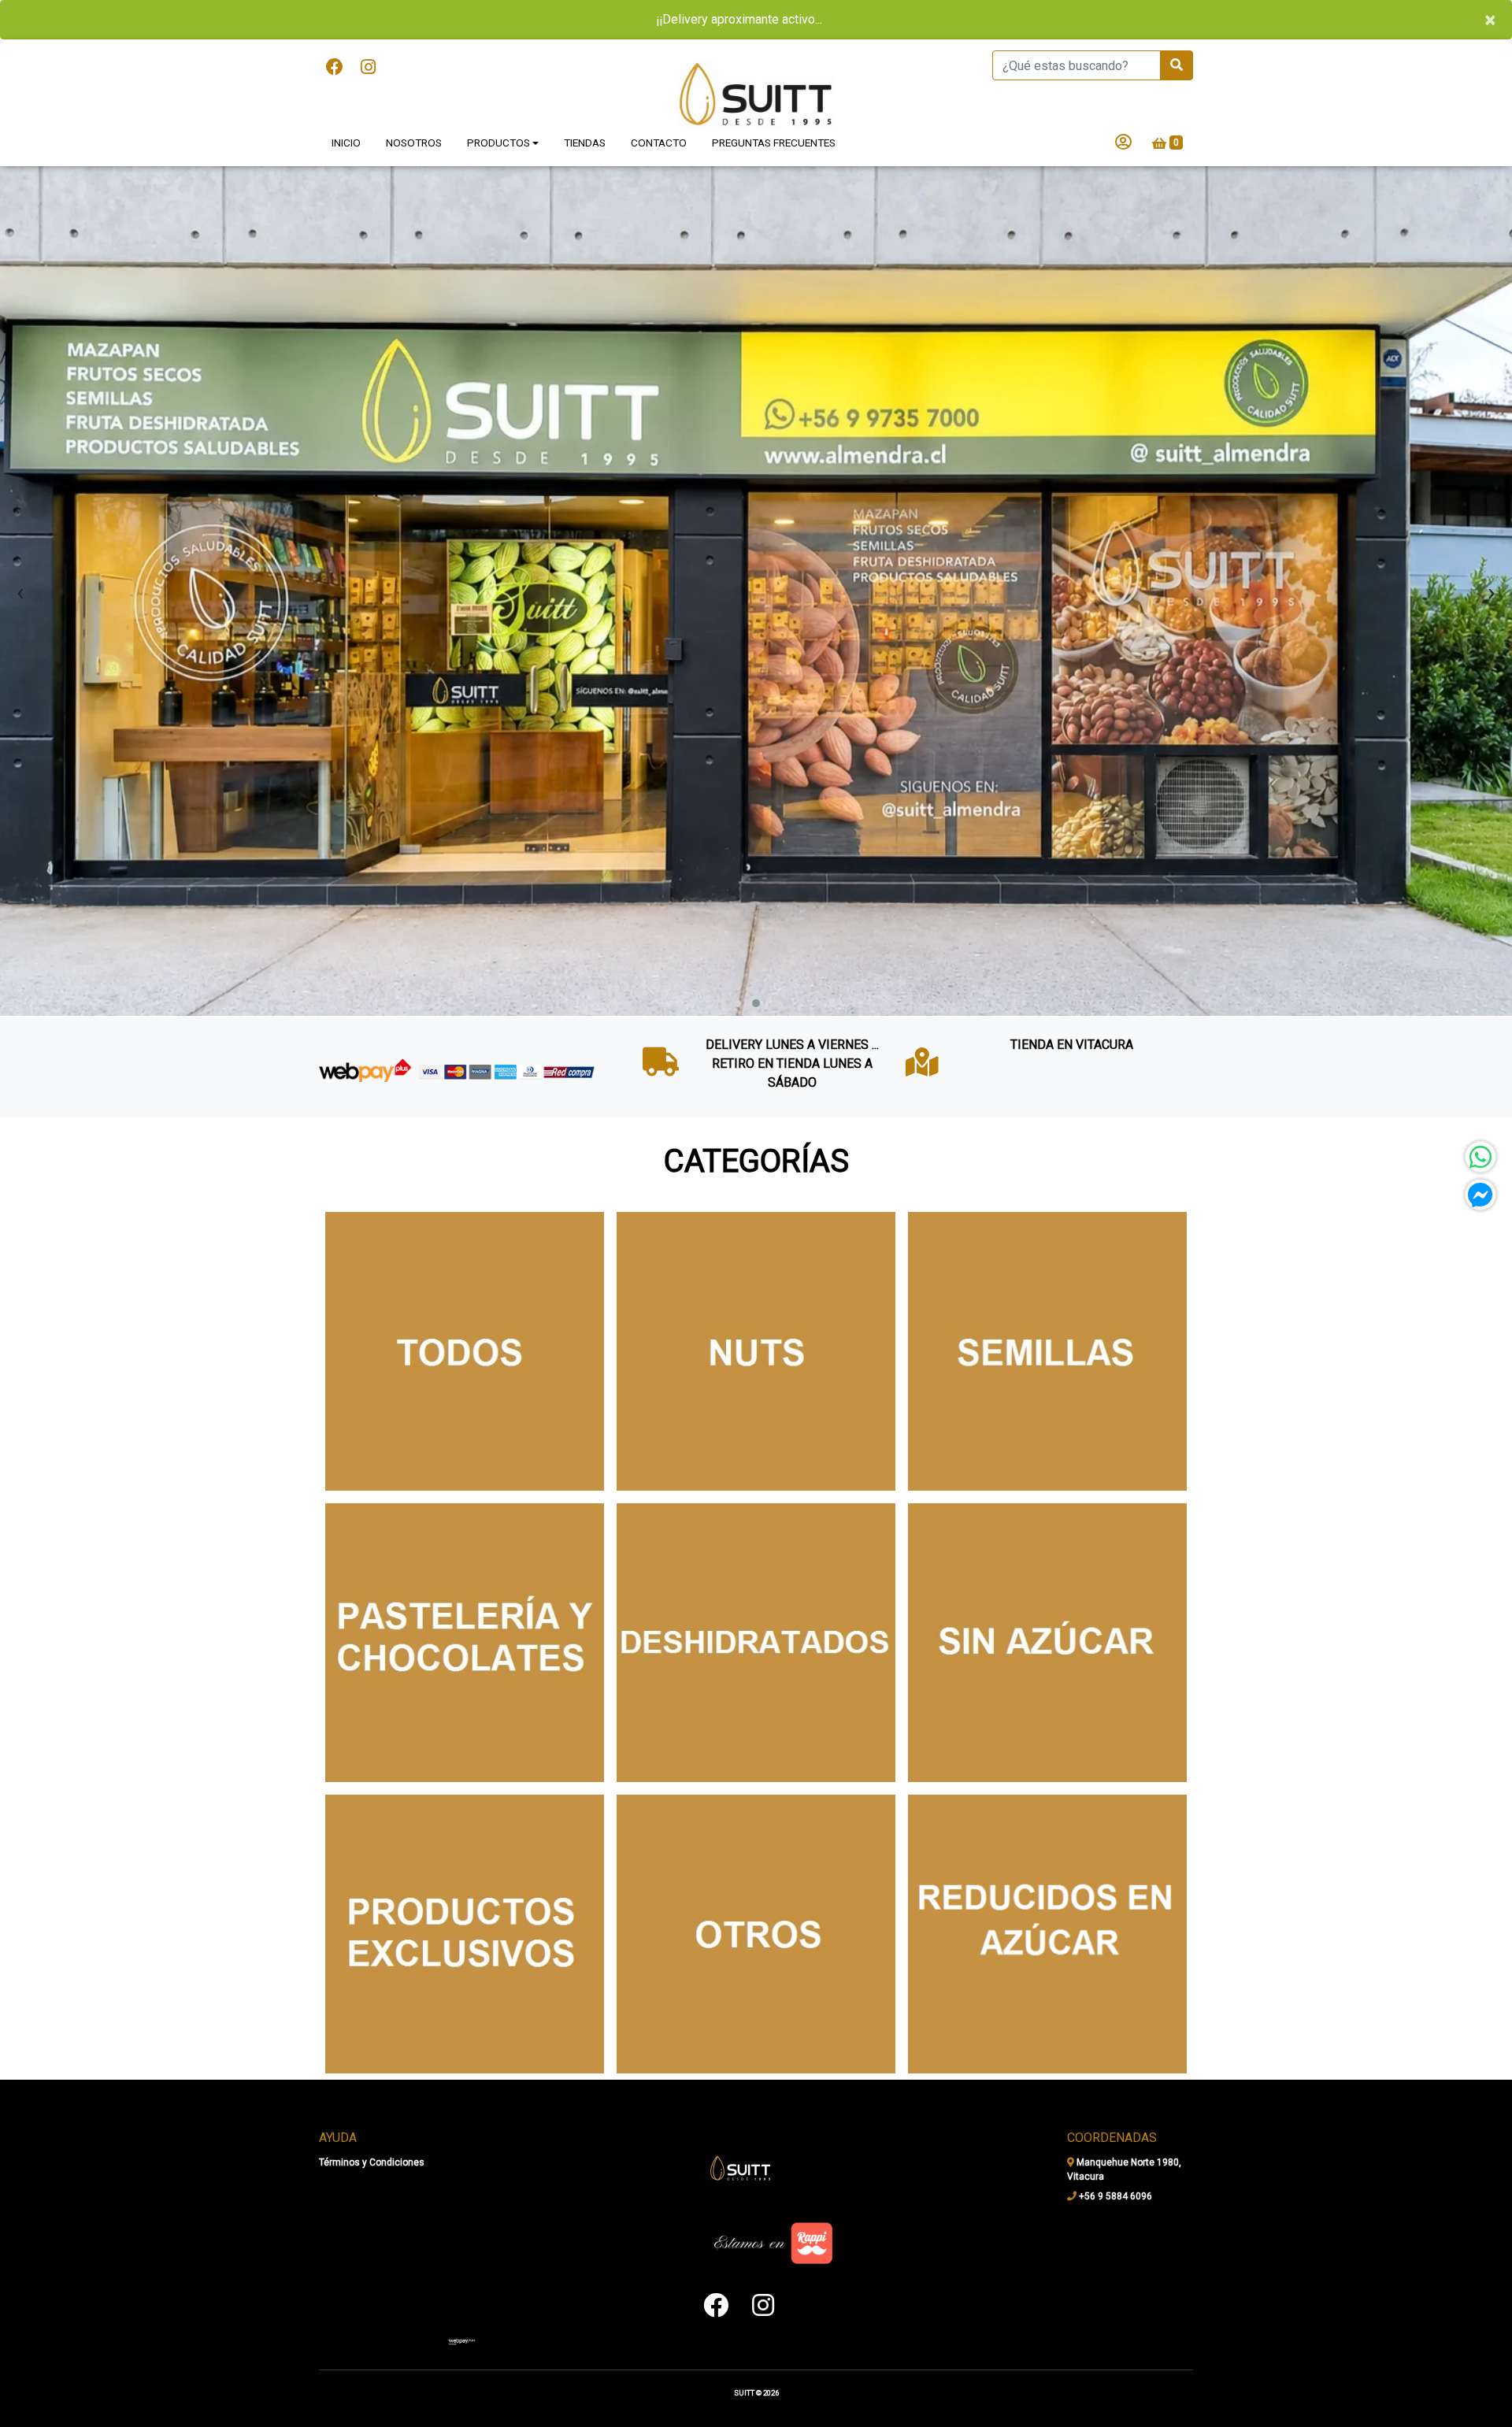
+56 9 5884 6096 (1114, 2195)
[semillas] (1047, 1312)
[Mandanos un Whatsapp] (1480, 1157)
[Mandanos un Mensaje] (1480, 1195)
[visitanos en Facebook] (335, 28)
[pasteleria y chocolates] (465, 1603)
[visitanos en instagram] (368, 28)
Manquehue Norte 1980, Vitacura (1124, 2169)
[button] (737, 964)
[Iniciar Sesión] (1123, 104)
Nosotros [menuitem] (414, 103)
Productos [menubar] (498, 103)
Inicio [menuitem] (346, 103)
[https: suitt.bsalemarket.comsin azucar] (1047, 1603)
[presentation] (20, 552)
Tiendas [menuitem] (585, 103)
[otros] (756, 1895)
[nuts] (756, 1312)
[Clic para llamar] (461, 2340)
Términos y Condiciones (372, 2162)
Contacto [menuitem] (659, 103)
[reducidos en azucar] (1047, 1895)
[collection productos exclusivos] (465, 1895)
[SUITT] (756, 55)
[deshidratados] (756, 1603)
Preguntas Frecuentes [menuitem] (774, 103)
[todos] (465, 1312)
